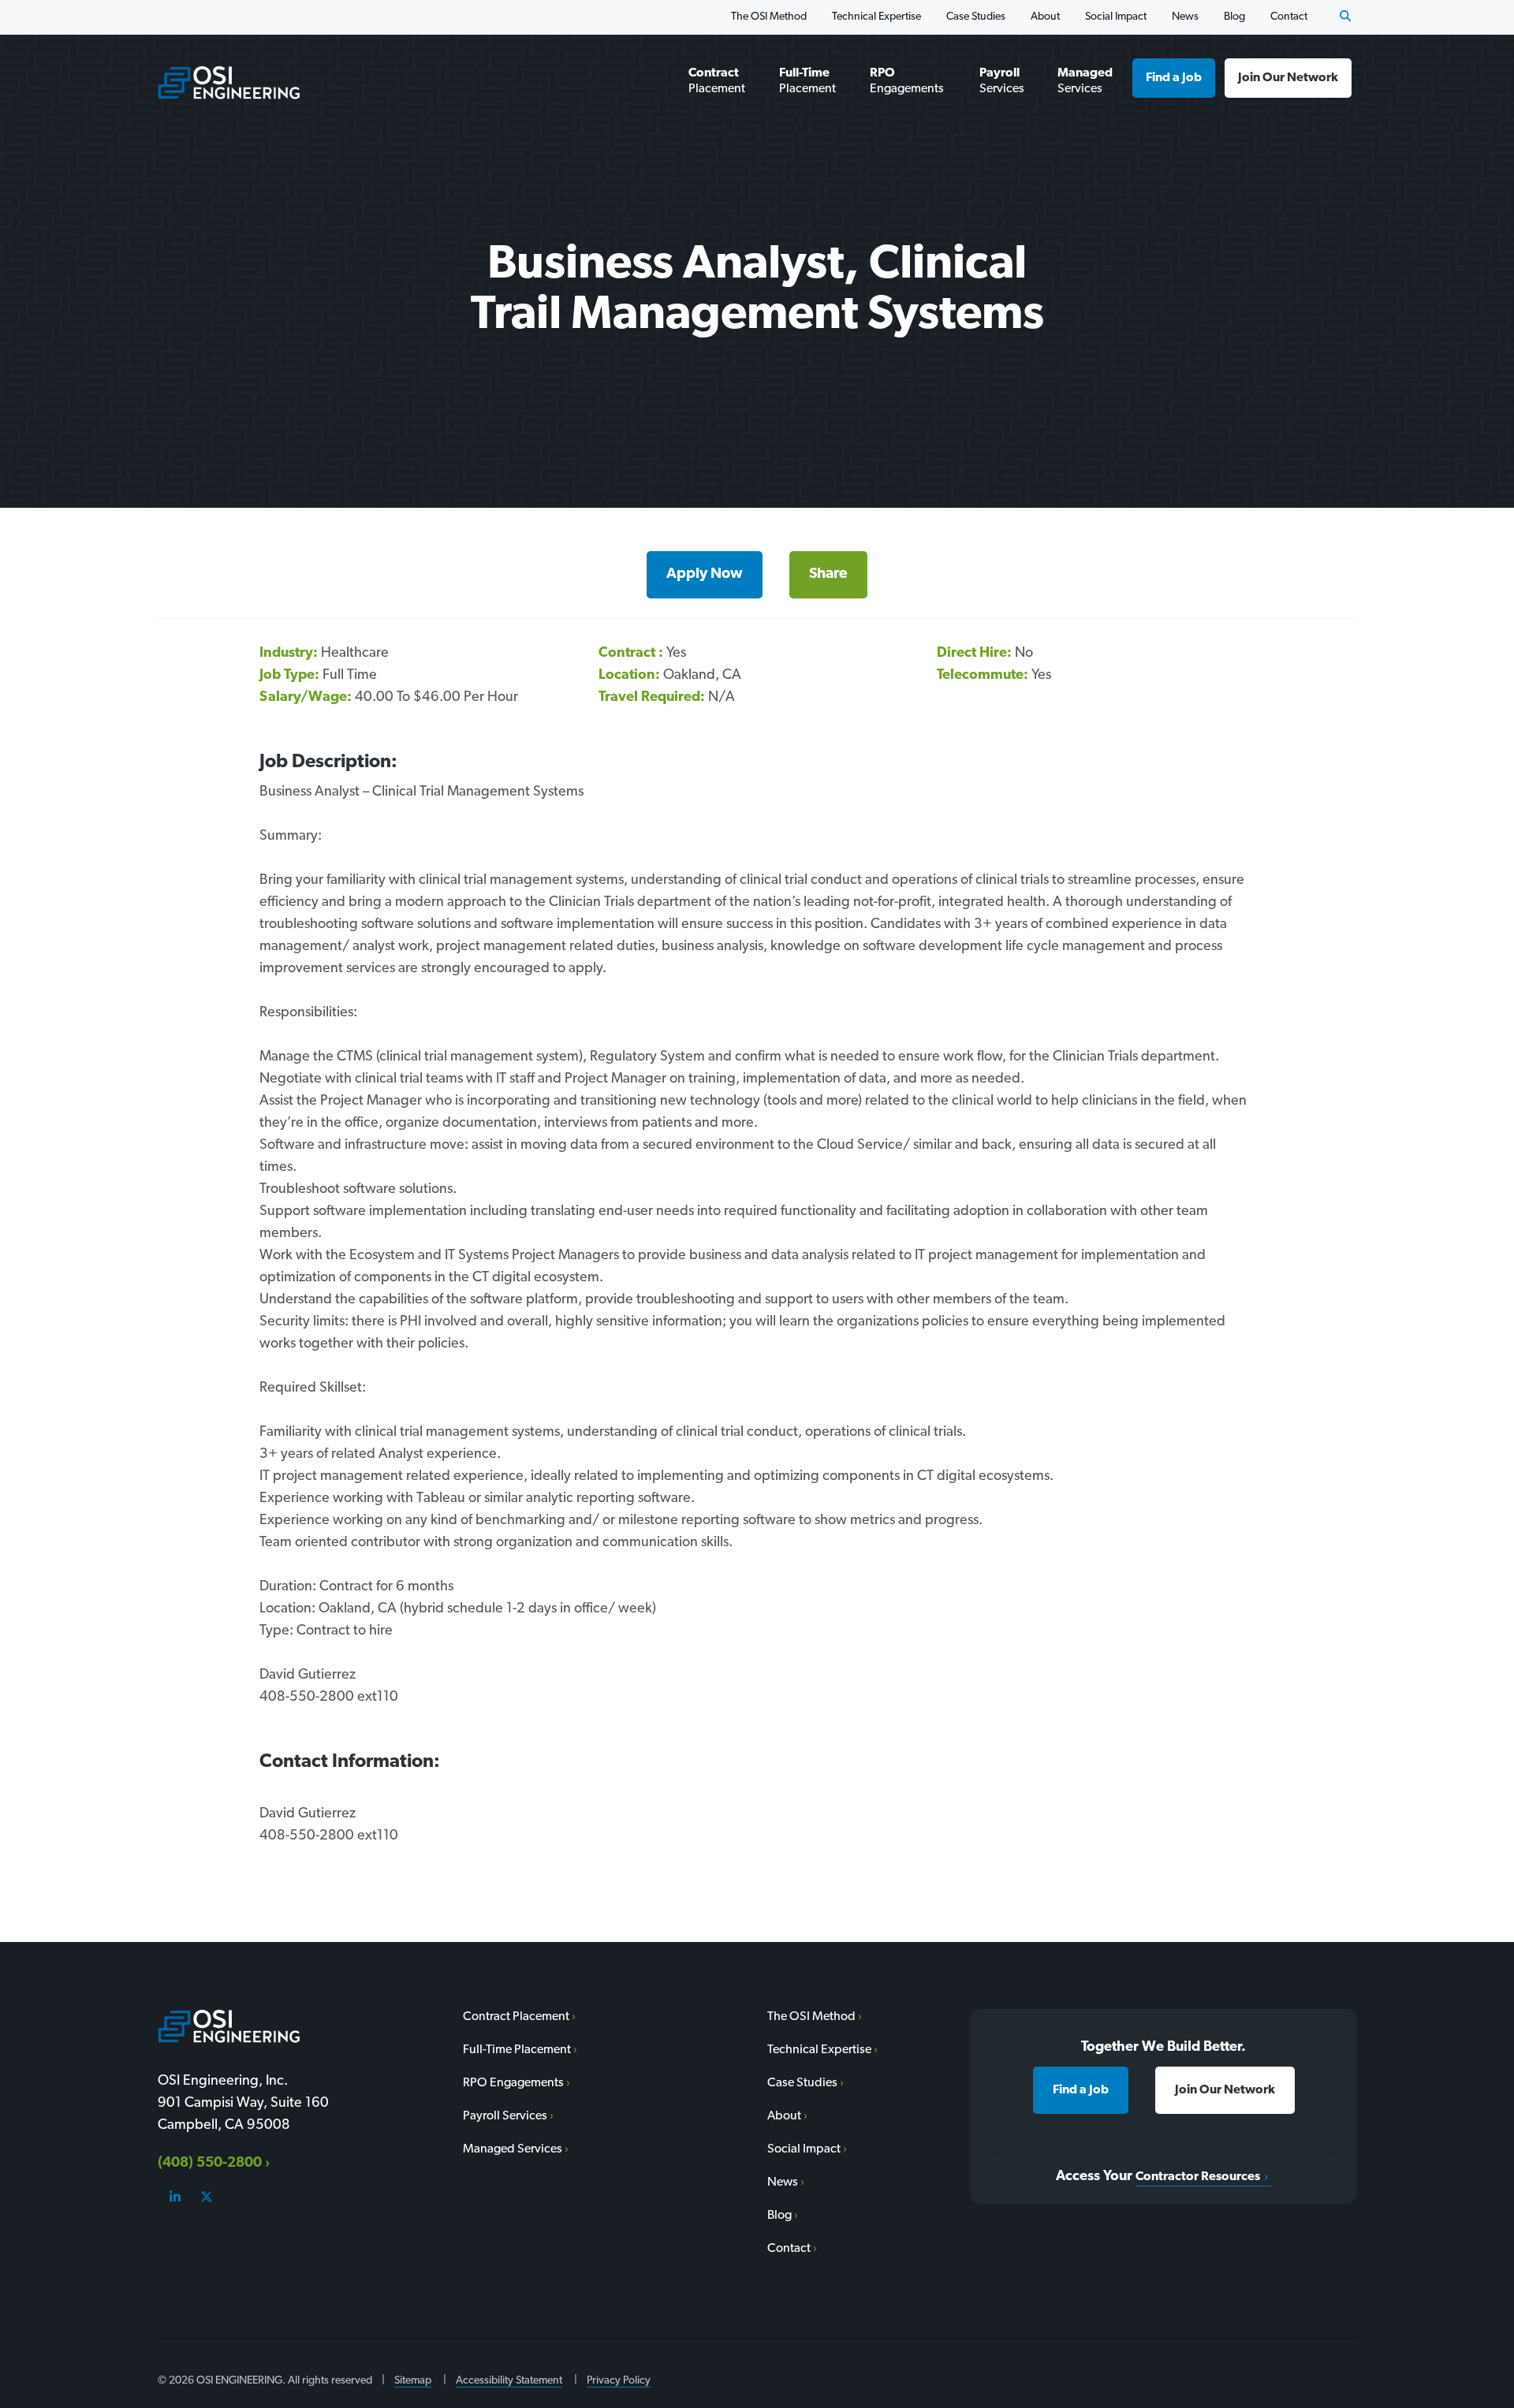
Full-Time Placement (807, 81)
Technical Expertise (876, 17)
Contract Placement (717, 81)
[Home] (229, 82)
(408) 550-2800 (210, 2164)
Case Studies (976, 17)
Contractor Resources (1198, 2177)
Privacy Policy (619, 2381)
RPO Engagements (907, 81)
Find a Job (1174, 78)
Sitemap (413, 2381)
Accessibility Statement (509, 2381)
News (1185, 17)
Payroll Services (1002, 81)
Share (828, 574)
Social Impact (1116, 17)
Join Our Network (1288, 78)
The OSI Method (769, 17)
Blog (1234, 17)
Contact (1289, 17)
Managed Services (1085, 81)
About (1045, 17)
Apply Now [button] (705, 574)
